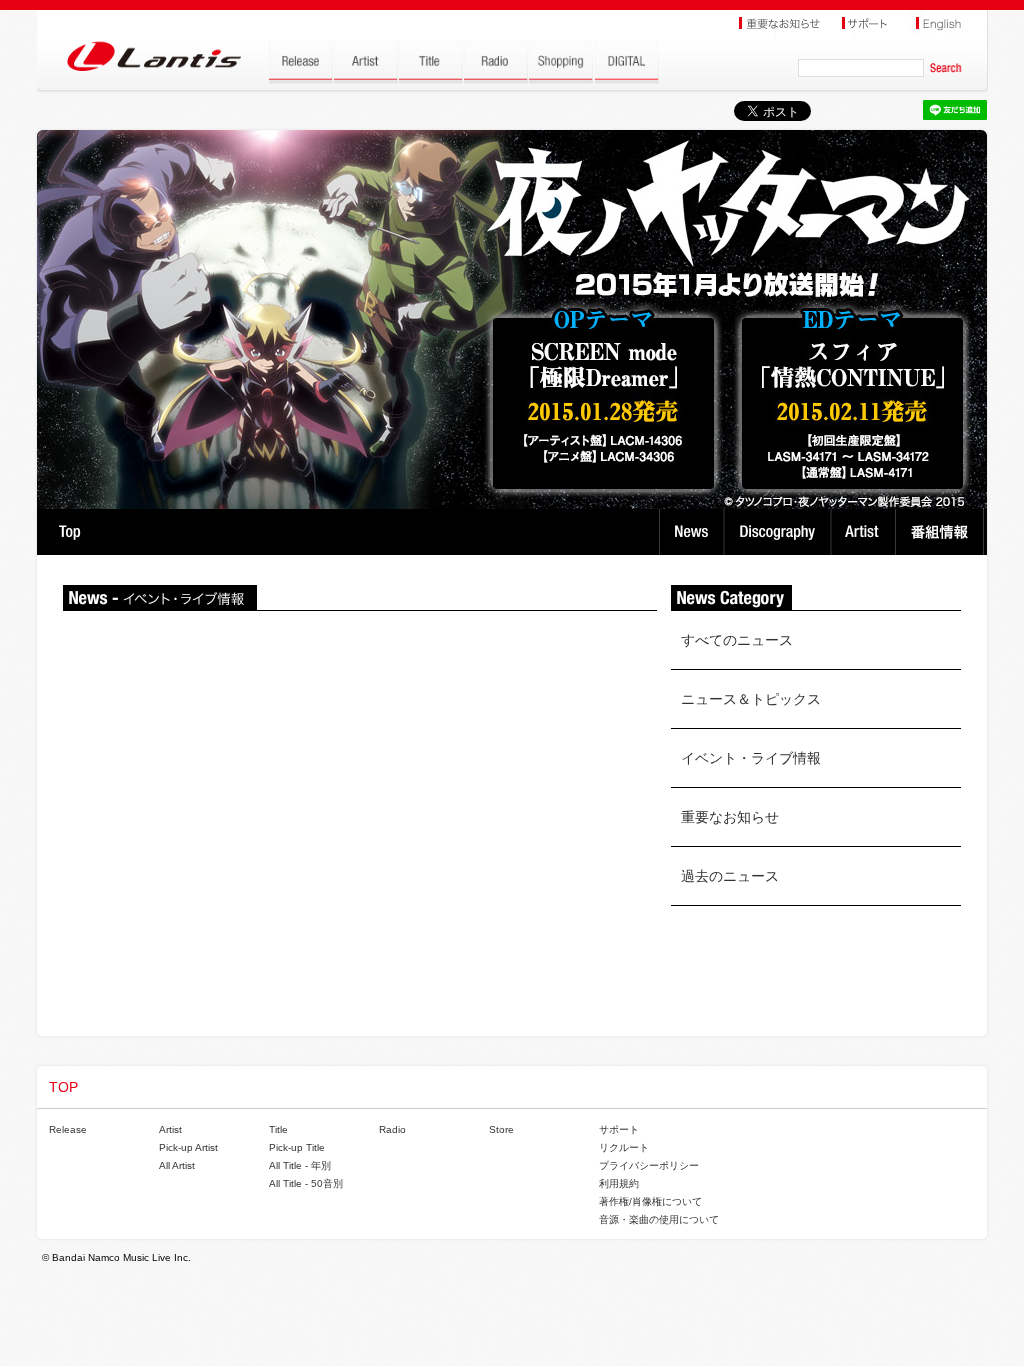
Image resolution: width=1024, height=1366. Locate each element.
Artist (865, 532)
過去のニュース (730, 876)
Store (501, 1129)
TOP (69, 532)
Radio (392, 1129)
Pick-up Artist (188, 1147)
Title (278, 1129)
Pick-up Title (297, 1147)
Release (68, 1129)
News (691, 532)
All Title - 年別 (300, 1165)
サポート (619, 1129)
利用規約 (619, 1183)
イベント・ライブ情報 (751, 758)
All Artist (177, 1165)
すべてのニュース (737, 640)
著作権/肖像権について (650, 1201)
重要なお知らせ (730, 817)
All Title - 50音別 (306, 1183)
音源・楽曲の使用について (659, 1219)
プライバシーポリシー (649, 1165)
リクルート (624, 1147)
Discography (779, 532)
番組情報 (942, 532)
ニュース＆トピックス (751, 699)
